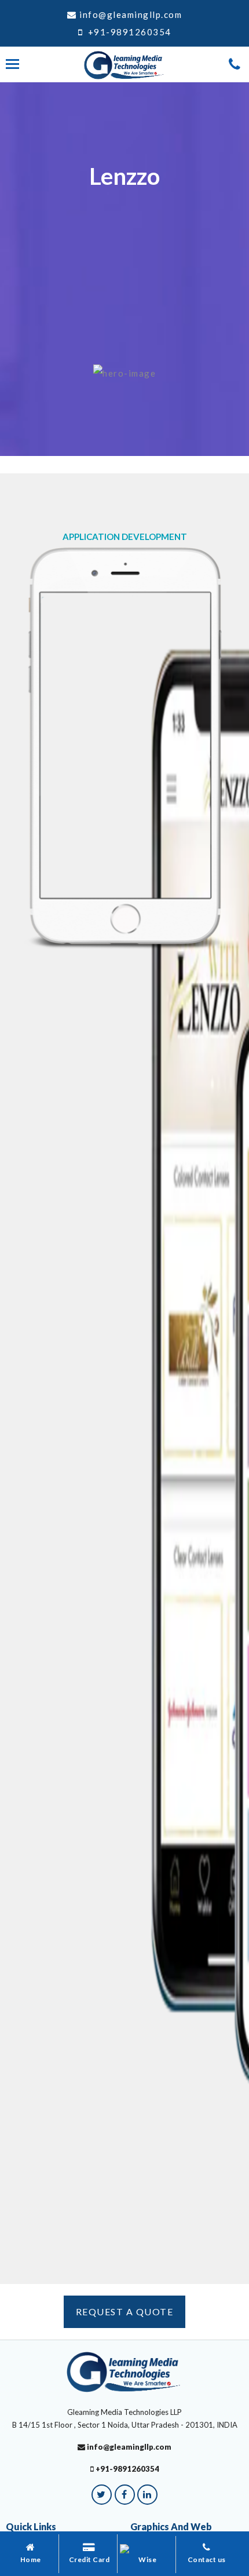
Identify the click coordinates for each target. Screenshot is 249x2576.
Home (31, 2559)
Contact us (207, 2559)
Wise (147, 2559)
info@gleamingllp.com (131, 14)
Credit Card (89, 2559)
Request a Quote (125, 2312)
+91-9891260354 (128, 32)
